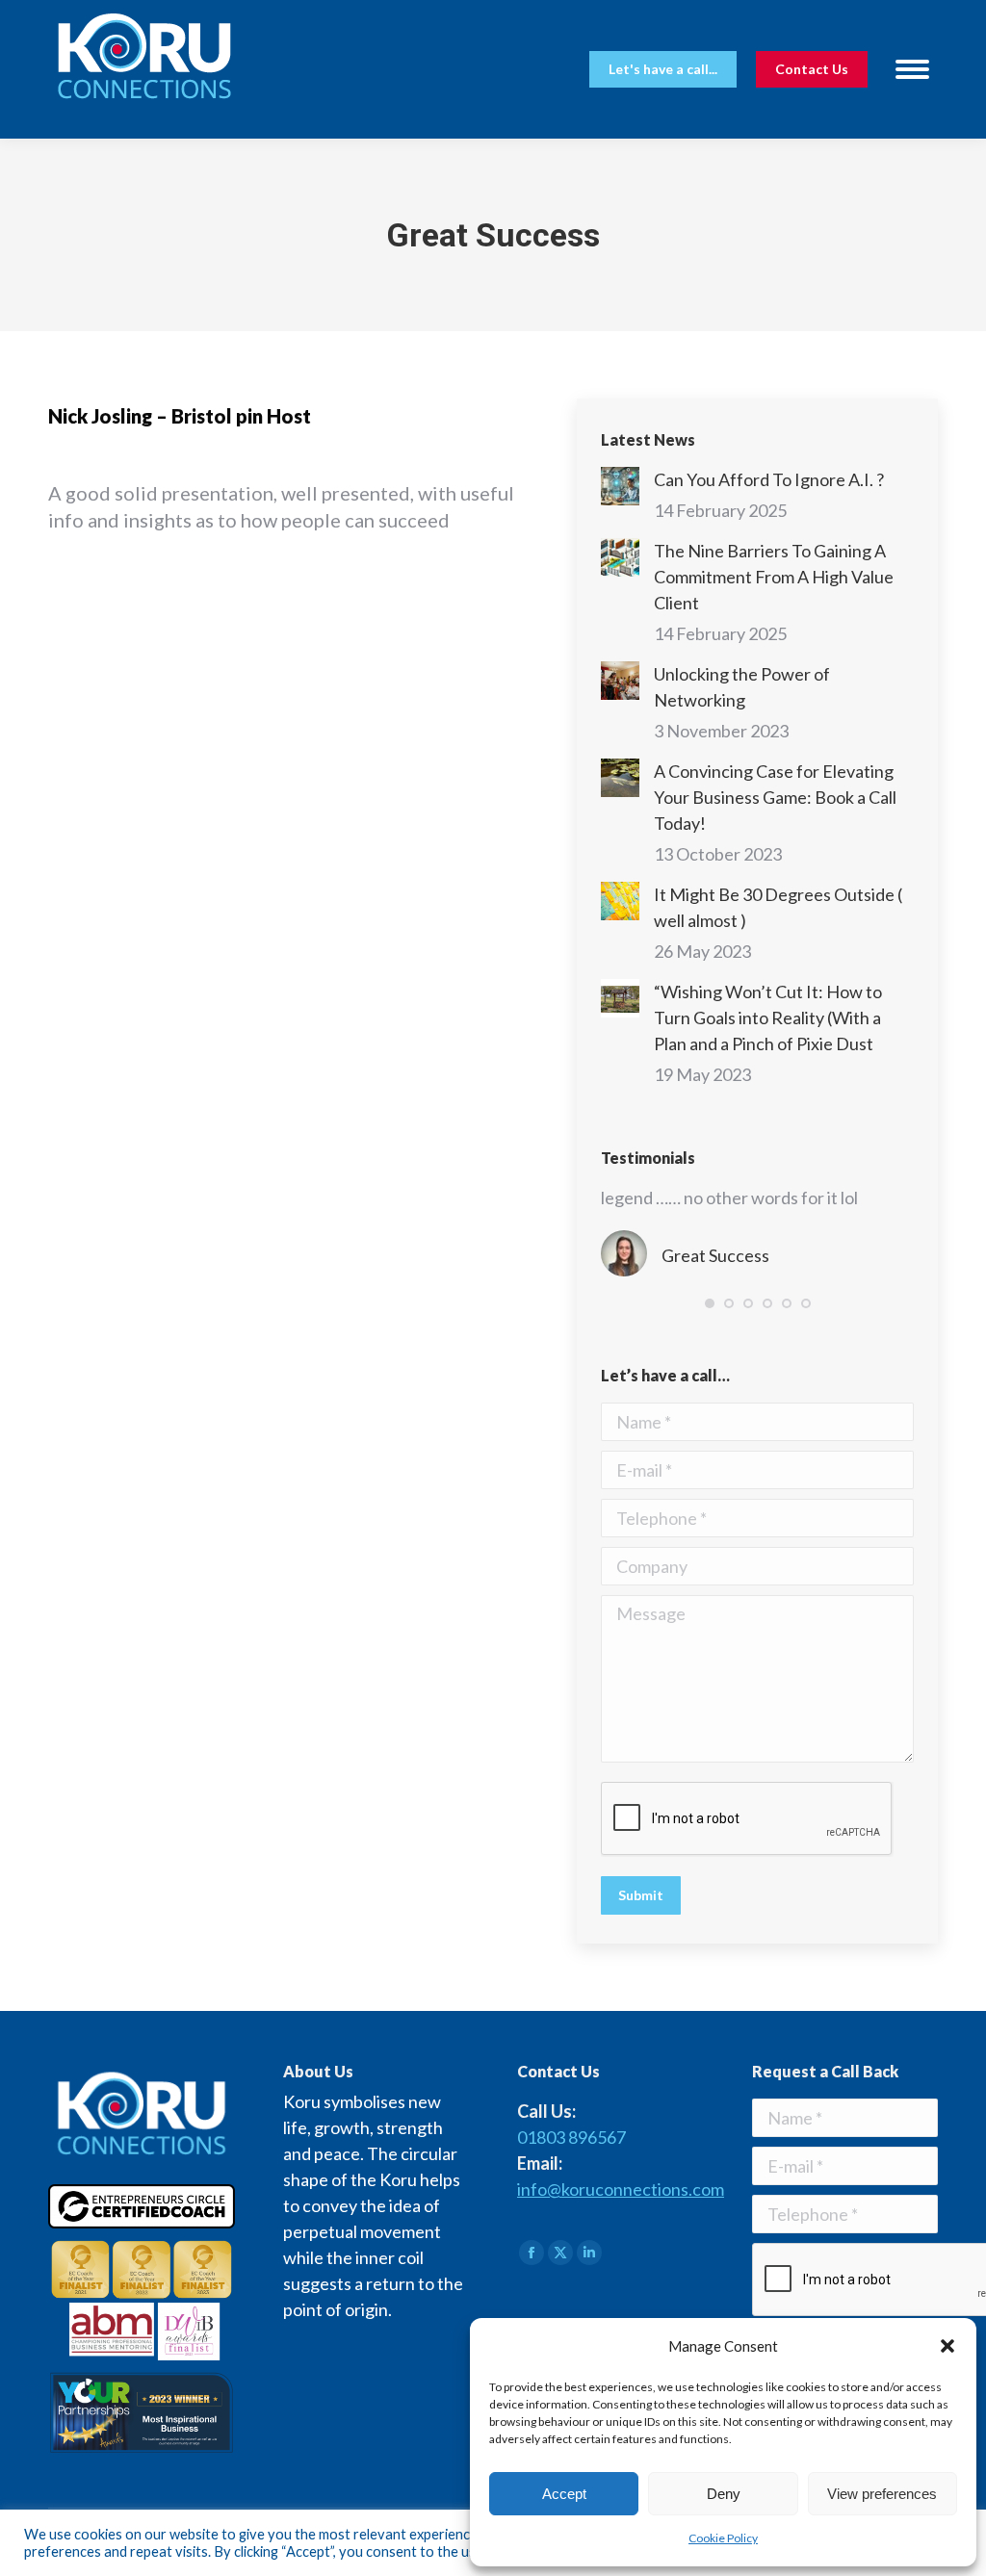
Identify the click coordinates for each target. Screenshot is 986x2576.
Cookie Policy (723, 2538)
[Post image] (620, 486)
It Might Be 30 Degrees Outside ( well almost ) (778, 907)
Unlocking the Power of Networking (742, 687)
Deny (724, 2494)
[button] (947, 2346)
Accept (564, 2494)
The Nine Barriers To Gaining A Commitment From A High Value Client (774, 577)
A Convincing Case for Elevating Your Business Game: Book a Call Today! (775, 797)
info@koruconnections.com (621, 2189)
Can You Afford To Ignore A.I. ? (769, 479)
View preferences (882, 2494)
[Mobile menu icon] (912, 69)
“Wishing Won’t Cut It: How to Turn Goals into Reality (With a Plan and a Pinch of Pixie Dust (768, 1018)
